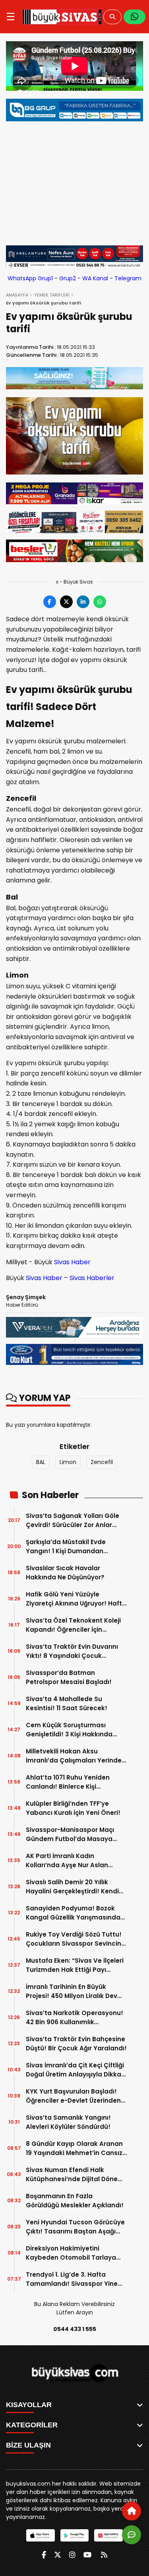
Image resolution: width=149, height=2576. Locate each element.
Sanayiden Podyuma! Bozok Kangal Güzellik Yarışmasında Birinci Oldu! (73, 1913)
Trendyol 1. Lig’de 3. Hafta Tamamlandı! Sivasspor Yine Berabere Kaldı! (72, 2279)
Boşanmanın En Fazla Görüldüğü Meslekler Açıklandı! (75, 2201)
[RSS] (104, 2555)
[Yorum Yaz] (132, 2535)
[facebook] (44, 2555)
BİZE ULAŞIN (28, 2445)
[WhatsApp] (134, 17)
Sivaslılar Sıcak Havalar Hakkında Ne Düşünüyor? (65, 1573)
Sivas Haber (72, 1262)
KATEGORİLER (32, 2425)
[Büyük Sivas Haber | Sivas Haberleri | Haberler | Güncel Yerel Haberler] (62, 17)
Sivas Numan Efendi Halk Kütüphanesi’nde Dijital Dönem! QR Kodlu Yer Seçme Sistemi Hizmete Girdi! (76, 2175)
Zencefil (102, 1462)
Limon (68, 1462)
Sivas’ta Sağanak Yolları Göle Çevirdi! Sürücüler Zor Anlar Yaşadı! (73, 1521)
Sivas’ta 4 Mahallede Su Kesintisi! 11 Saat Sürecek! (67, 1703)
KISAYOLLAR (29, 2405)
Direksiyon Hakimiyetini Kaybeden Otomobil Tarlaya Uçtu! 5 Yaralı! (71, 2253)
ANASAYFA (17, 295)
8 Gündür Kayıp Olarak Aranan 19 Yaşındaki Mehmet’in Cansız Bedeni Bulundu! (74, 2148)
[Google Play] (74, 2535)
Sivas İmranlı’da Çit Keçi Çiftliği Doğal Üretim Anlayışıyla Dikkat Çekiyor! (75, 2070)
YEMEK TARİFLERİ (52, 295)
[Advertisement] (74, 180)
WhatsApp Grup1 (30, 278)
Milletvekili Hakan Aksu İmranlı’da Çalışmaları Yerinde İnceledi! (74, 1756)
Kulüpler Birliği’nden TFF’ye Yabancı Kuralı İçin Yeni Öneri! (73, 1808)
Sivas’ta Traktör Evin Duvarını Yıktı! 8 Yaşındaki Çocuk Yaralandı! (72, 1651)
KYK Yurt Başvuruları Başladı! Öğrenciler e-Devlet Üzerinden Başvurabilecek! (73, 2096)
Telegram (128, 278)
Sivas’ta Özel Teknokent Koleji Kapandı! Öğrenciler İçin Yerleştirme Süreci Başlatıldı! (73, 1625)
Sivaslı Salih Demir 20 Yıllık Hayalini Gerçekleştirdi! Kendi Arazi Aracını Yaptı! (72, 1887)
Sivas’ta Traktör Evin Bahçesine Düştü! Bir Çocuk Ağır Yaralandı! (76, 2044)
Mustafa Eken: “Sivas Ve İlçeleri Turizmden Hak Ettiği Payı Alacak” (75, 1965)
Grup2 (68, 278)
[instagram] (72, 2555)
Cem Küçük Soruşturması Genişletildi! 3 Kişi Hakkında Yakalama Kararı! (69, 1730)
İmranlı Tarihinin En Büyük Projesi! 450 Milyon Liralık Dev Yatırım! (72, 1991)
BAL (41, 1462)
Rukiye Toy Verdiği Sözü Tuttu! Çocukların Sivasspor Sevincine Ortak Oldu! (75, 1939)
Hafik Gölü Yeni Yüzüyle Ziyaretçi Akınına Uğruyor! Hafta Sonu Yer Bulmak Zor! (76, 1599)
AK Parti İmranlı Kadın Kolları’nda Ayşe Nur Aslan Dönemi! (67, 1861)
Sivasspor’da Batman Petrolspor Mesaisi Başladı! (69, 1677)
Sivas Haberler (92, 1278)
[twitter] (58, 2555)
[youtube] (87, 2555)
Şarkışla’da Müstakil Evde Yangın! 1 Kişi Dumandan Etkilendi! (66, 1547)
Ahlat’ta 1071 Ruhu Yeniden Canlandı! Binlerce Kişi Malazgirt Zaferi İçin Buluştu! (71, 1782)
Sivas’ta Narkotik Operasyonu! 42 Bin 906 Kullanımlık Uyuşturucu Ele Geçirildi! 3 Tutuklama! (74, 2018)
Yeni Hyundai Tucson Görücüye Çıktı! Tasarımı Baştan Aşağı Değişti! (75, 2227)
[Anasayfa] (132, 2511)
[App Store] (40, 2535)
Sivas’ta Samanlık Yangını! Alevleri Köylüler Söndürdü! (68, 2122)
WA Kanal (95, 278)
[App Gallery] (108, 2535)
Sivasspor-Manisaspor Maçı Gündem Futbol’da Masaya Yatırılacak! (70, 1834)
